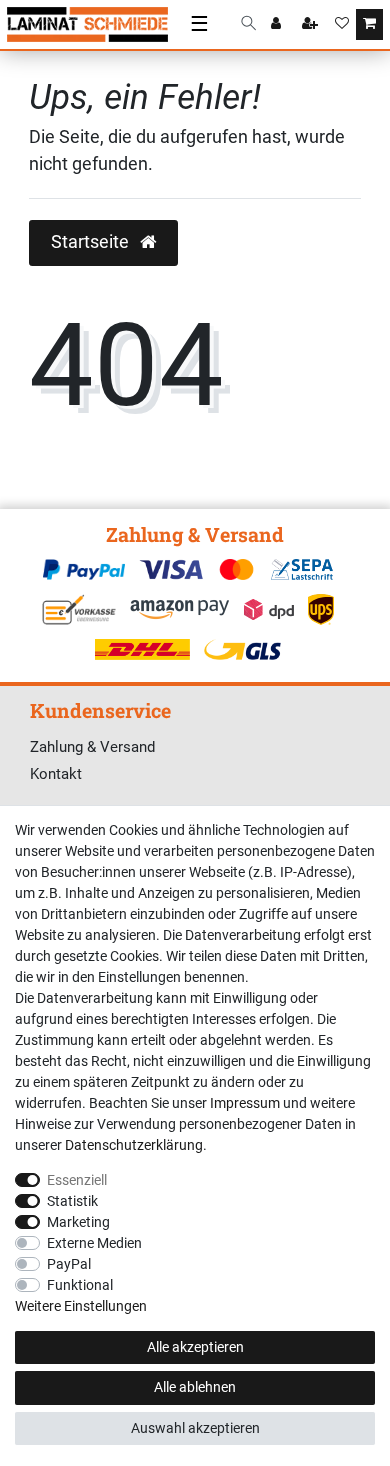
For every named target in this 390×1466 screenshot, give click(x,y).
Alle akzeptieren (195, 1347)
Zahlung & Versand (92, 747)
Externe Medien (94, 1243)
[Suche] (248, 24)
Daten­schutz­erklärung (134, 1145)
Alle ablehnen (195, 1387)
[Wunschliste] (342, 25)
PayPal (69, 1264)
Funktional (80, 1285)
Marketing (78, 1222)
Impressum (245, 1103)
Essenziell (77, 1180)
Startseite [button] (92, 242)
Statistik (72, 1201)
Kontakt (56, 774)
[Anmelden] (278, 25)
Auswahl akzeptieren (195, 1428)
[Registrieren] (312, 25)
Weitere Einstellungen (81, 1306)
